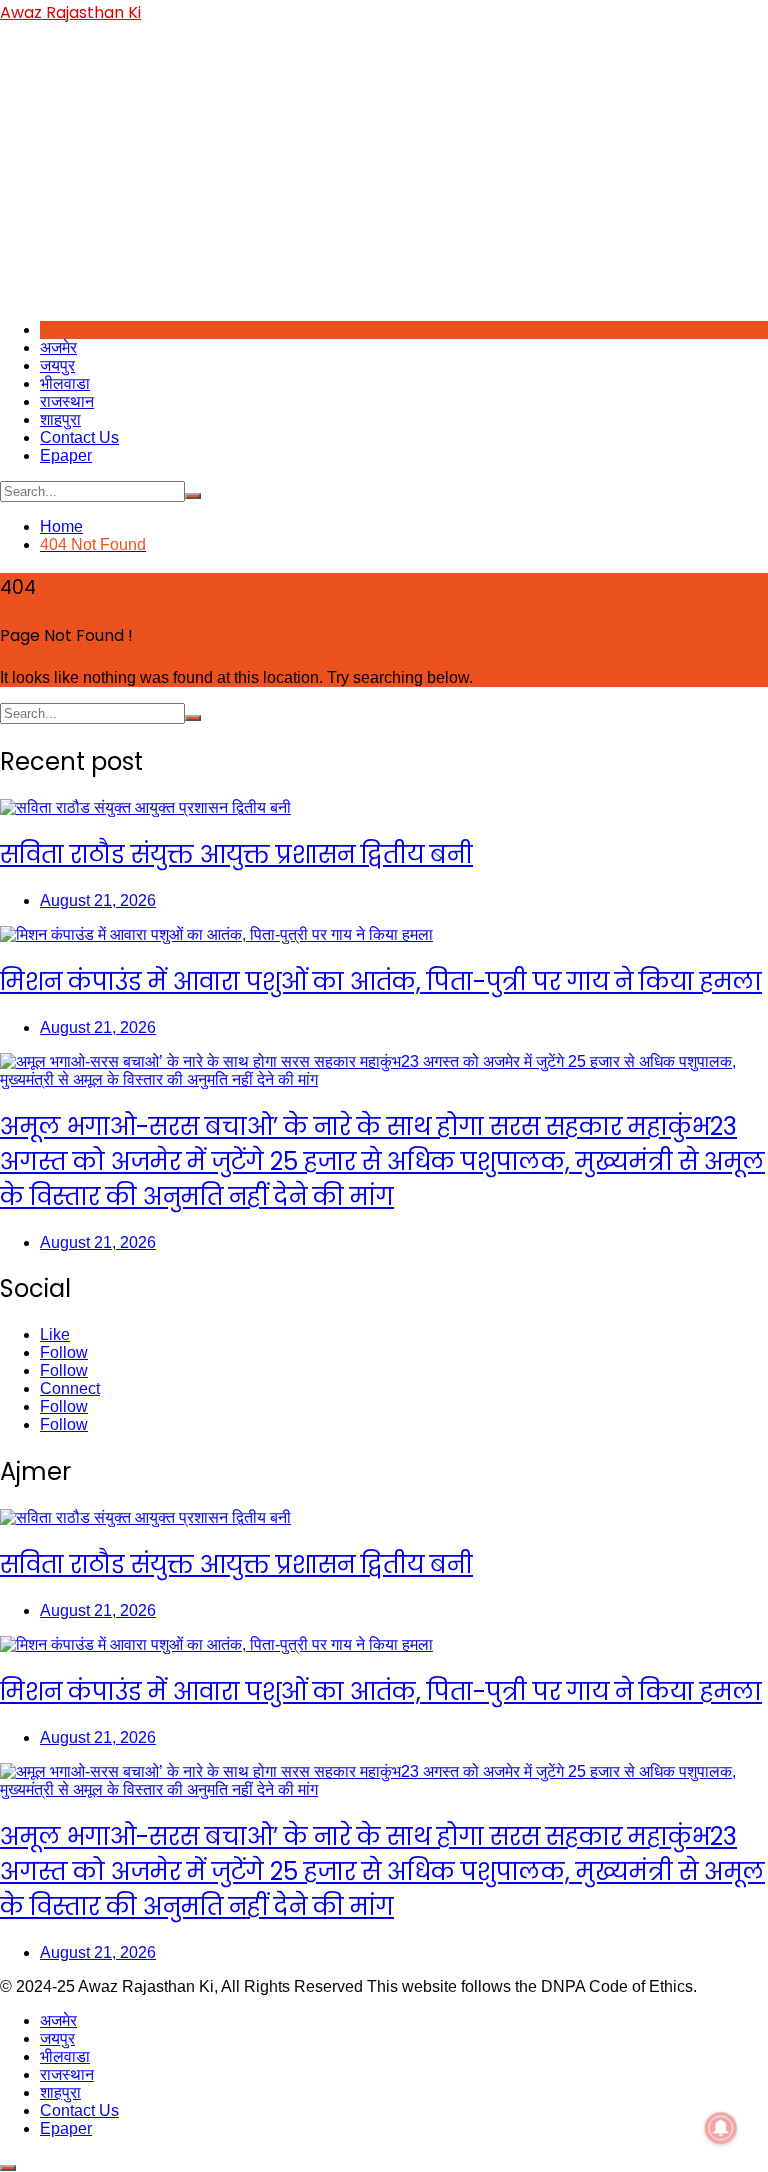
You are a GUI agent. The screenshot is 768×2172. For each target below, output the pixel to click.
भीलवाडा (65, 383)
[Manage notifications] (721, 2128)
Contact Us (79, 437)
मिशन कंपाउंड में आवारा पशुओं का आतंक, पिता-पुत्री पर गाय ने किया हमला (381, 981)
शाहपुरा (60, 419)
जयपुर (57, 365)
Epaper (66, 455)
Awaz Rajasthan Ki (70, 12)
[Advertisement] (384, 165)
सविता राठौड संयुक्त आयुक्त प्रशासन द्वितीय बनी (236, 854)
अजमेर (58, 347)
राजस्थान (67, 401)
